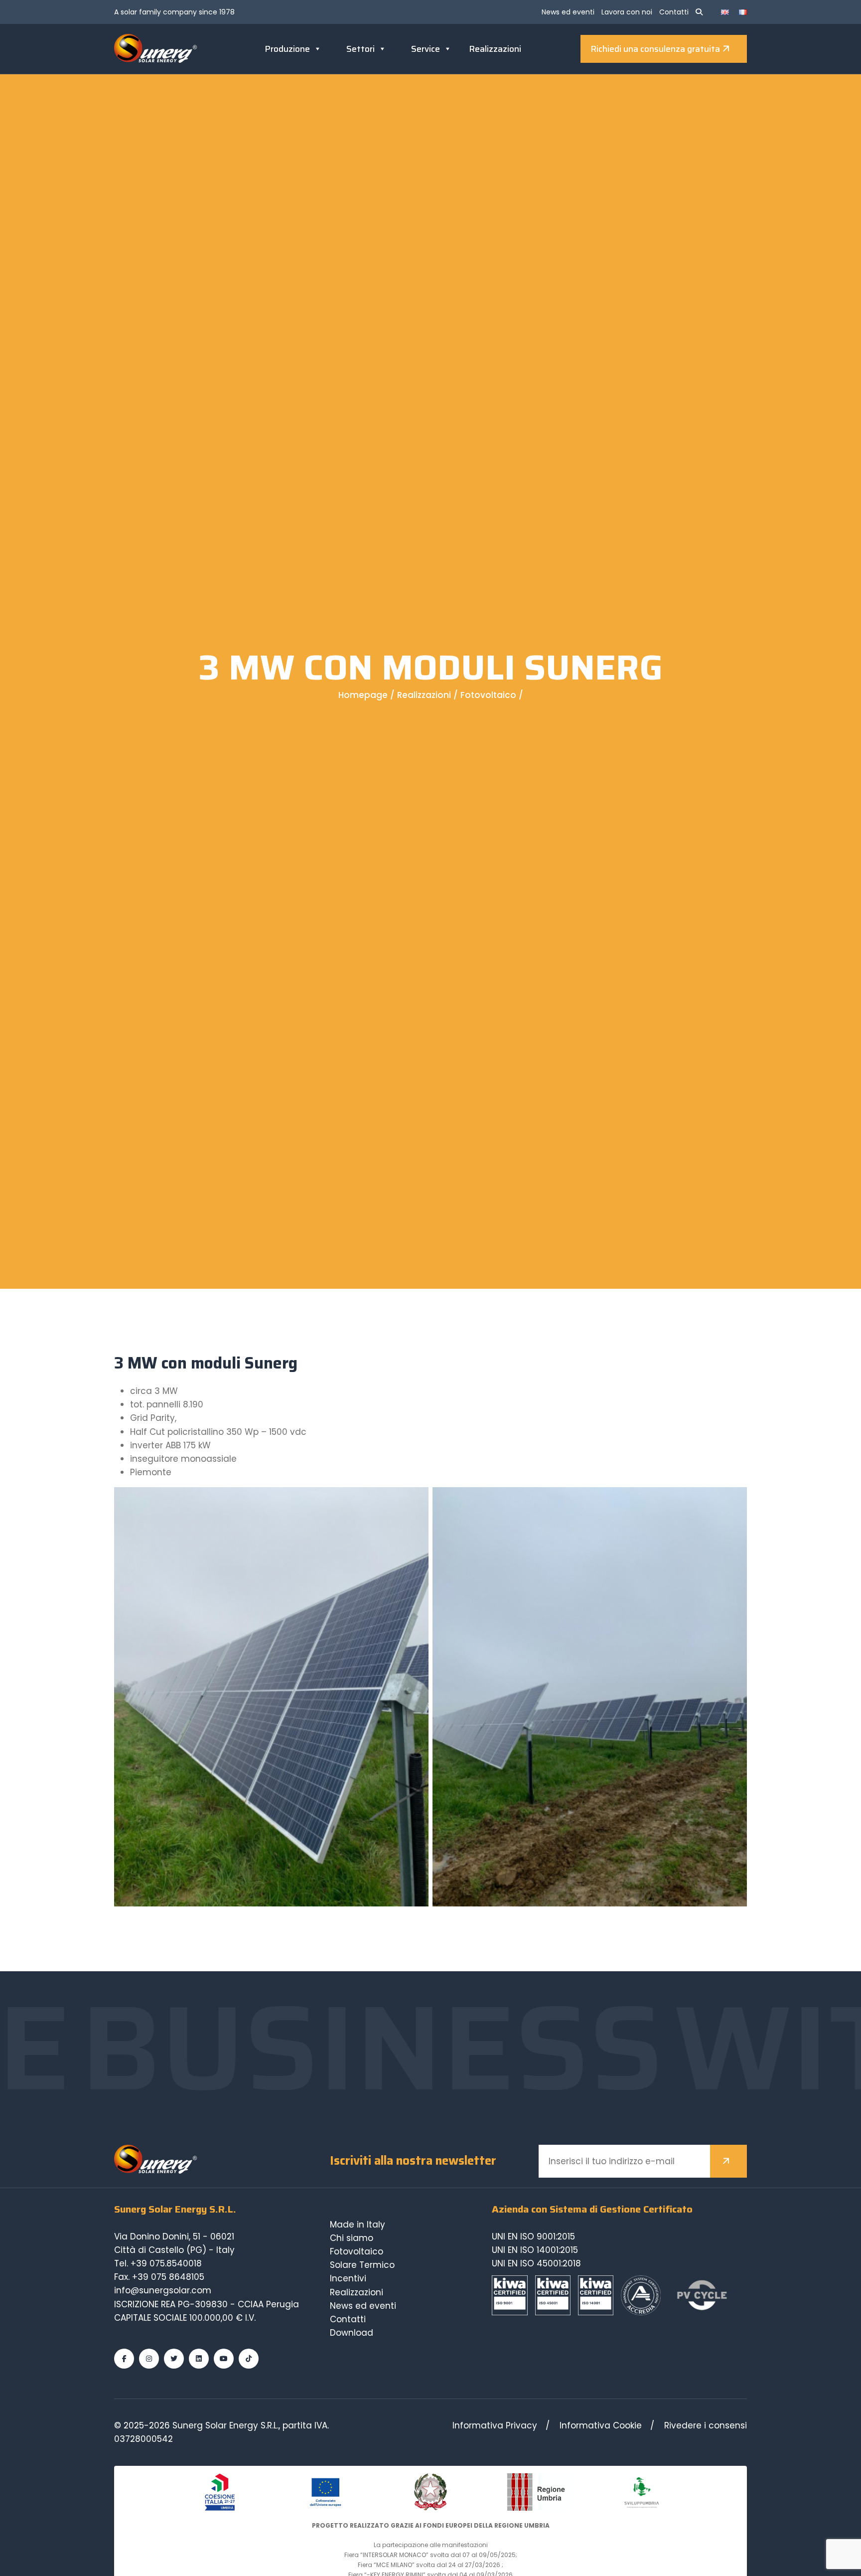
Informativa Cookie (601, 2425)
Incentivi (348, 2278)
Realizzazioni (495, 49)
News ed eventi (568, 12)
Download (352, 2333)
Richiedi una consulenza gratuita (655, 49)
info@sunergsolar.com (163, 2290)
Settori (360, 49)
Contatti (674, 12)
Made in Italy (358, 2225)
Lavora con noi (627, 12)
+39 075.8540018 (166, 2263)
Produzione (287, 49)
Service (426, 49)
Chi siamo (352, 2238)
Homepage (363, 695)
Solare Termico (362, 2265)
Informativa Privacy (495, 2425)
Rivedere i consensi (706, 2425)
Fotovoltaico (488, 695)
